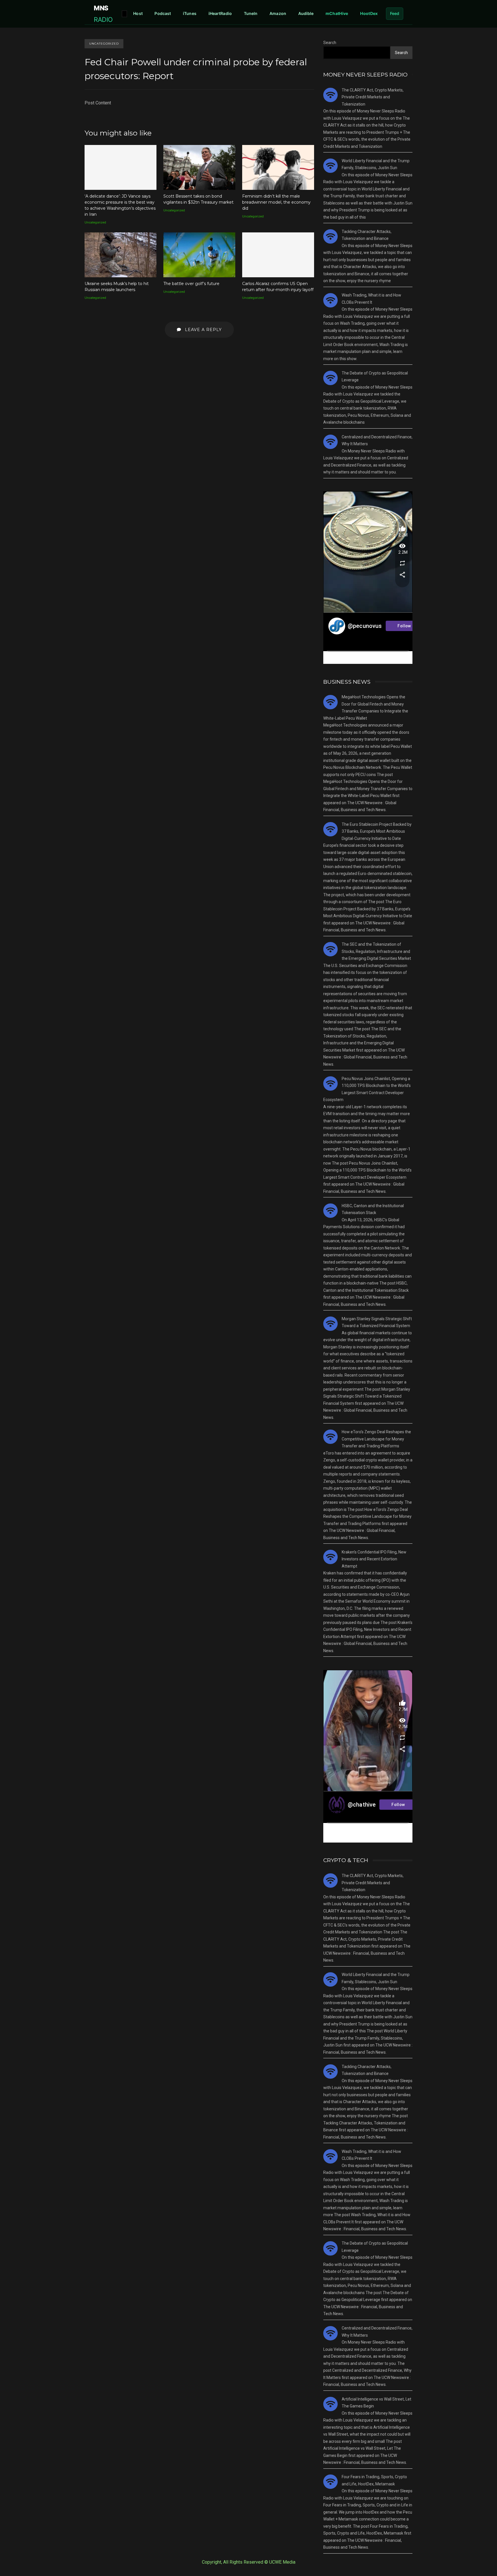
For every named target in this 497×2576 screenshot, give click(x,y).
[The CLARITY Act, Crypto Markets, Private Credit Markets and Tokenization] (330, 95)
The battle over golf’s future (199, 255)
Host (138, 13)
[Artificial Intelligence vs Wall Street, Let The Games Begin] (330, 2404)
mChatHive (337, 13)
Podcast (163, 13)
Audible (306, 13)
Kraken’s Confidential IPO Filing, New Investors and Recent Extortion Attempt (374, 1559)
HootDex (369, 13)
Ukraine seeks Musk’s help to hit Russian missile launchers (121, 255)
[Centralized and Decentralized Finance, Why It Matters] (330, 442)
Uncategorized (104, 44)
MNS (103, 14)
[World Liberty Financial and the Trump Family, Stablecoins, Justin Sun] (330, 166)
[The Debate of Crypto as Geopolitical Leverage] (330, 378)
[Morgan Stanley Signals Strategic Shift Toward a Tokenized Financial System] (330, 1324)
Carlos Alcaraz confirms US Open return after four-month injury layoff (278, 255)
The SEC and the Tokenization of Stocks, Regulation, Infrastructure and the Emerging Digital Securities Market (376, 951)
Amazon (278, 13)
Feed (395, 13)
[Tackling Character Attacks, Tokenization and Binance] (330, 236)
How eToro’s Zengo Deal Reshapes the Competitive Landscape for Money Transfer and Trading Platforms (376, 1439)
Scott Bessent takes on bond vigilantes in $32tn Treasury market (199, 167)
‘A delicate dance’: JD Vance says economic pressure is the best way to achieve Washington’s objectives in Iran (121, 167)
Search (330, 43)
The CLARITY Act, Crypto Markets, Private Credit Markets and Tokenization (373, 97)
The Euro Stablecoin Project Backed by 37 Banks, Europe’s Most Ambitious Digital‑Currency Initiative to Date (377, 831)
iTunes (190, 13)
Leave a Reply (203, 330)
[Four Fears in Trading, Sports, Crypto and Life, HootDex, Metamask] (330, 2482)
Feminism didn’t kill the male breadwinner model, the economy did (278, 167)
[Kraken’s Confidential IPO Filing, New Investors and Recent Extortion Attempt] (330, 1557)
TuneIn (251, 13)
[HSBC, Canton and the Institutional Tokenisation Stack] (330, 1211)
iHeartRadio (220, 13)
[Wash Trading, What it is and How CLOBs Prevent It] (330, 300)
